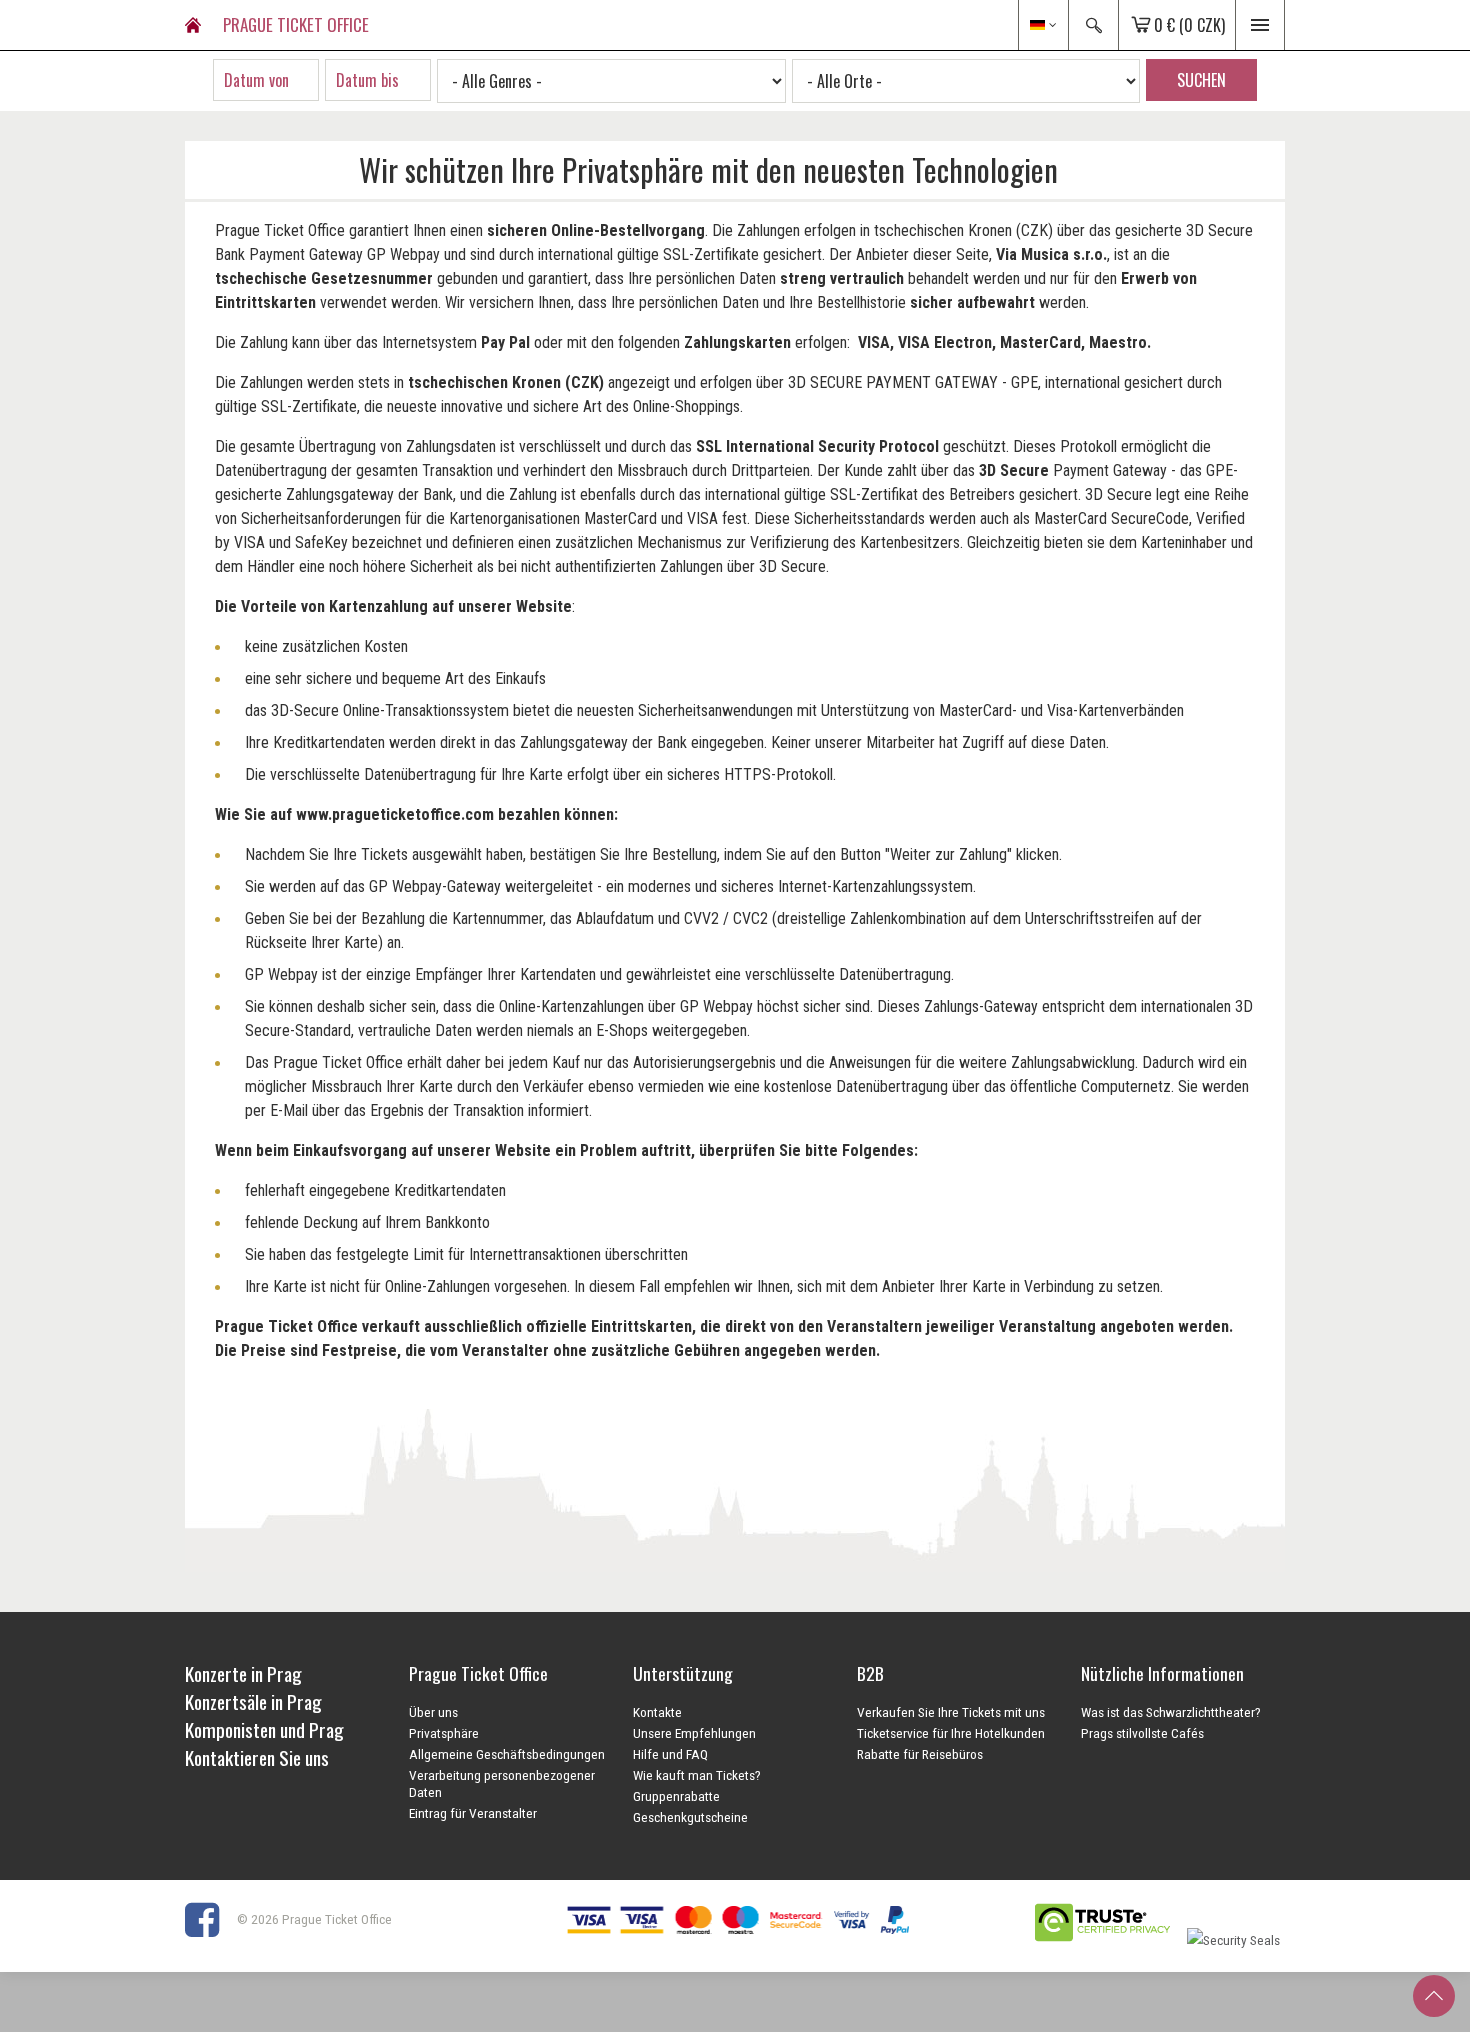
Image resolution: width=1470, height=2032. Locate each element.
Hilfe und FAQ (670, 1754)
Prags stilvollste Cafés (1142, 1733)
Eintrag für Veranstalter (473, 1813)
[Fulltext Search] (1093, 25)
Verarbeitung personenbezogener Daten (502, 1783)
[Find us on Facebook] (209, 1919)
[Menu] (1260, 25)
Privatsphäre (444, 1733)
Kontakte (657, 1712)
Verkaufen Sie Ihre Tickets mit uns (951, 1712)
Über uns (433, 1712)
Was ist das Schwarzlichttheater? (1171, 1712)
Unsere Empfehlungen (694, 1733)
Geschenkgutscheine (690, 1817)
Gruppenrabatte (676, 1796)
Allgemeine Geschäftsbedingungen (507, 1754)
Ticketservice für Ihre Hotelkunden (951, 1733)
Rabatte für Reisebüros (920, 1754)
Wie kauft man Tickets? (697, 1775)
